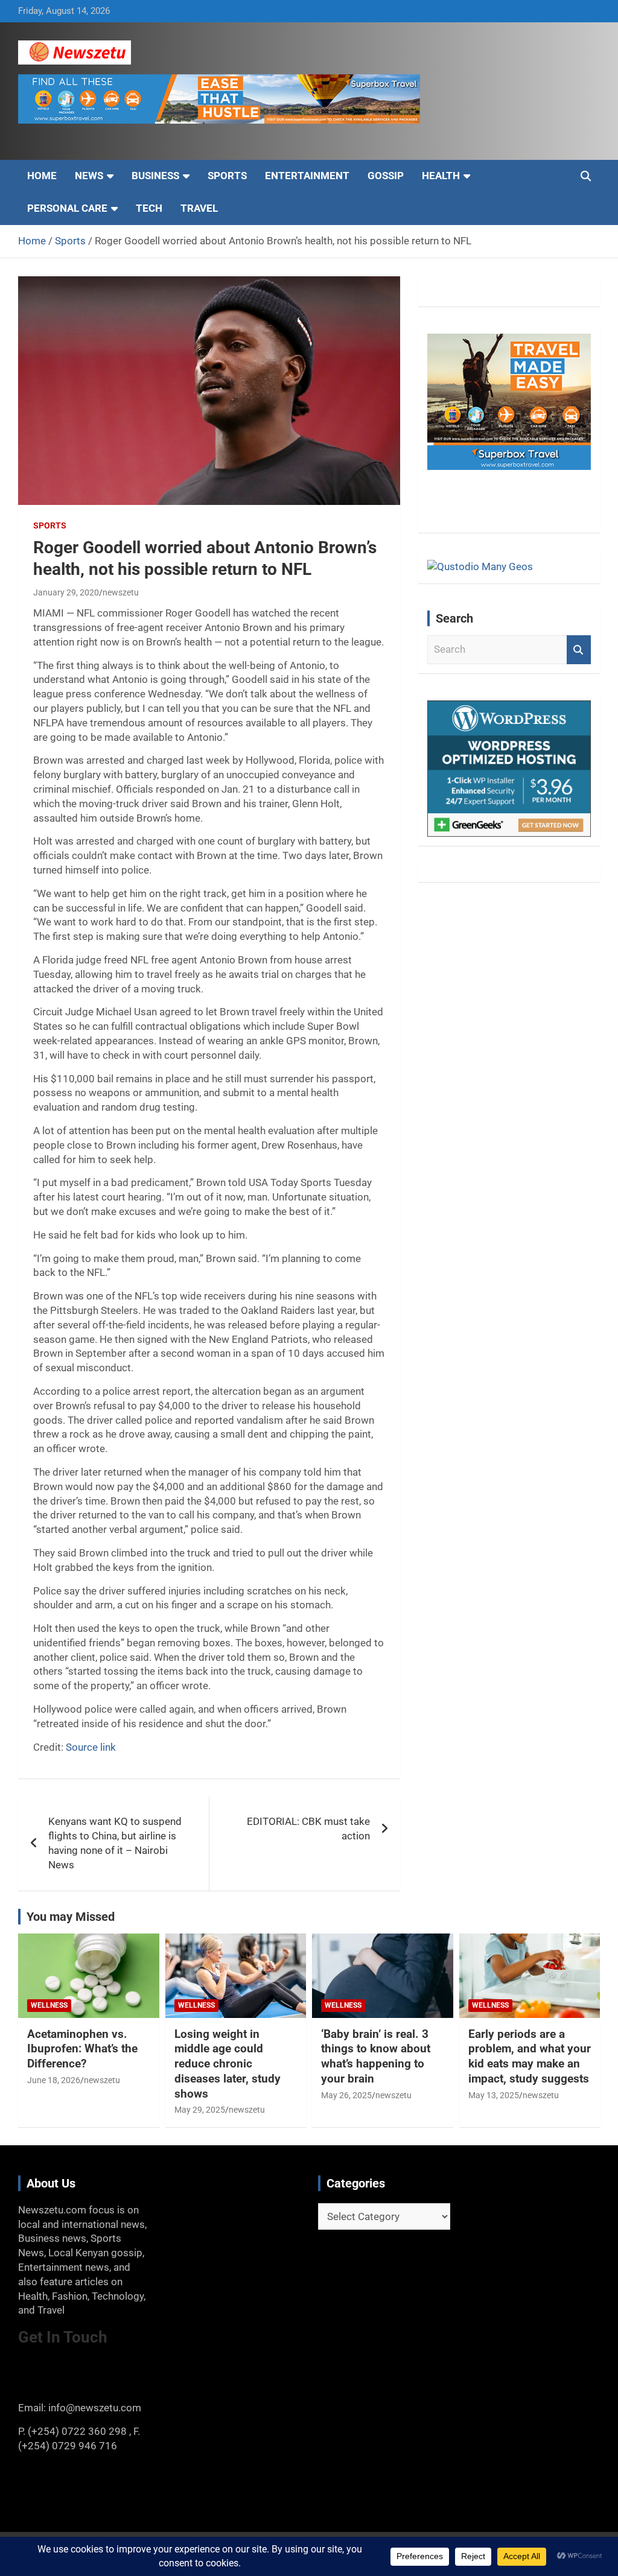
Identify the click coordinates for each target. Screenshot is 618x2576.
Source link (91, 1747)
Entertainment (307, 176)
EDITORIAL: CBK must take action (308, 1829)
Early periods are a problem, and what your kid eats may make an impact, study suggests (530, 2056)
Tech (149, 208)
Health (441, 176)
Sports (227, 176)
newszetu (121, 592)
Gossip (386, 176)
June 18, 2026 (54, 2080)
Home (42, 176)
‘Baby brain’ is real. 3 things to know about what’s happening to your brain (376, 2056)
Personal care (67, 208)
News (89, 176)
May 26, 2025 (346, 2095)
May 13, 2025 (494, 2095)
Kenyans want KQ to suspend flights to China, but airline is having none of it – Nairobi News (115, 1843)
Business (155, 176)
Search (579, 650)
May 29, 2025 (200, 2110)
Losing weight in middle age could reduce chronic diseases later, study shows (228, 2064)
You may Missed (71, 1917)
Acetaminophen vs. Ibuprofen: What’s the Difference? (82, 2049)
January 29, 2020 (66, 592)
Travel (199, 208)
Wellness (49, 2005)
